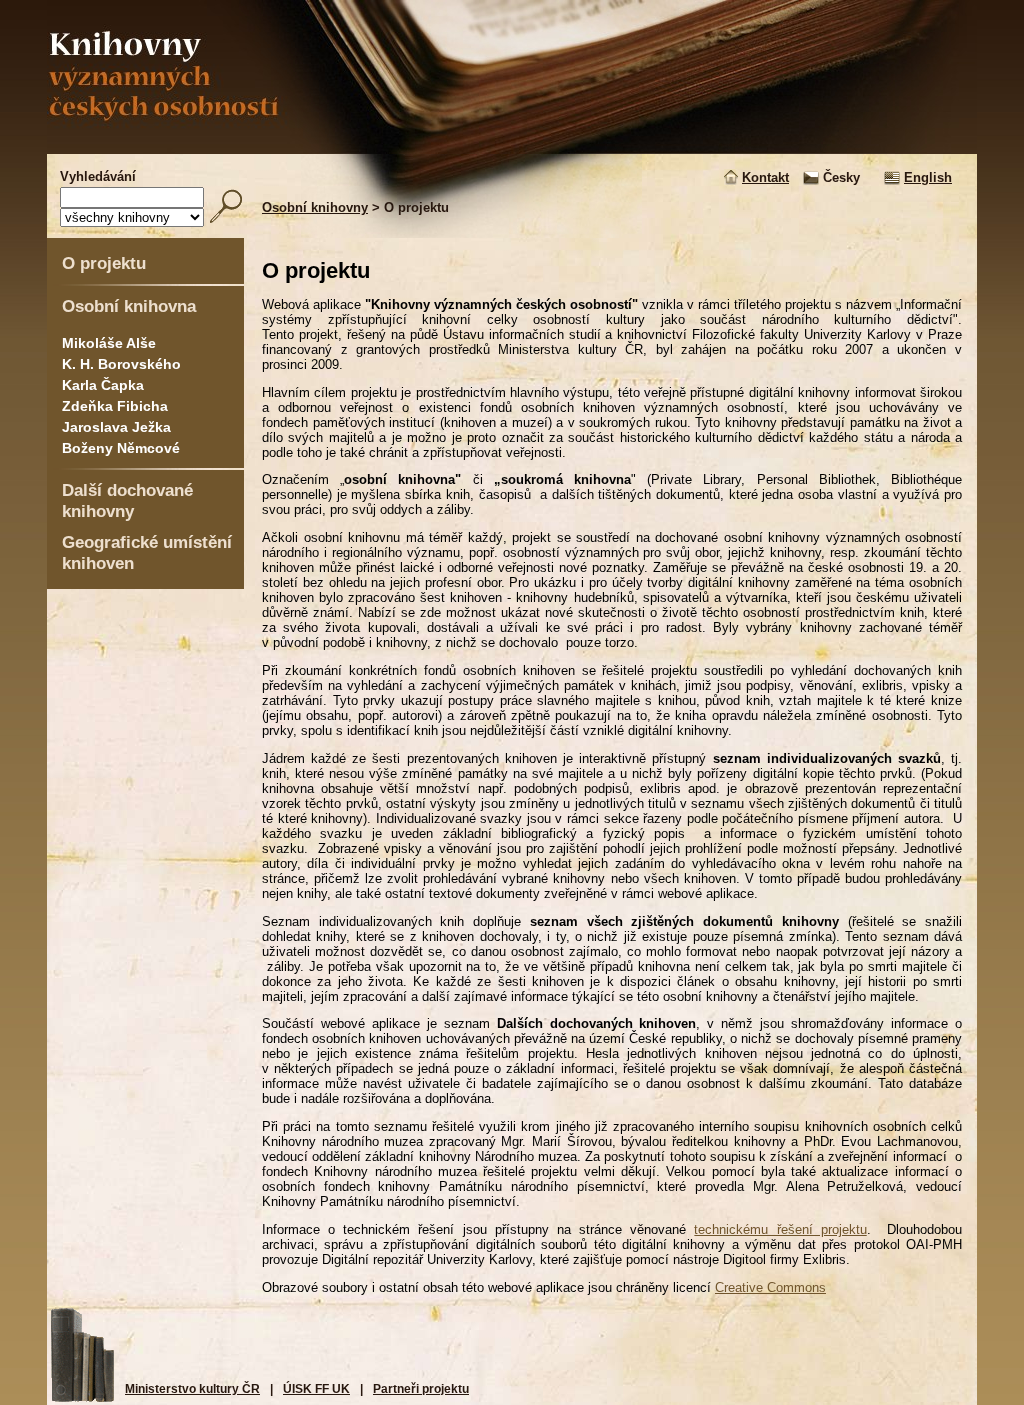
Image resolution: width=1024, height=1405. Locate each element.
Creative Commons (770, 1287)
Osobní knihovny (315, 207)
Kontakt (765, 177)
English (928, 177)
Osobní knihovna (129, 306)
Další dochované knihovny (127, 500)
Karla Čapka (103, 385)
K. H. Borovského (121, 364)
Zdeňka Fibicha (115, 406)
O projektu (104, 263)
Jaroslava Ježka (116, 427)
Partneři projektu (421, 1389)
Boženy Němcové (121, 448)
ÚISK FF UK (316, 1389)
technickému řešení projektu (780, 1229)
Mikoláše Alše (109, 343)
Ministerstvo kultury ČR (192, 1389)
